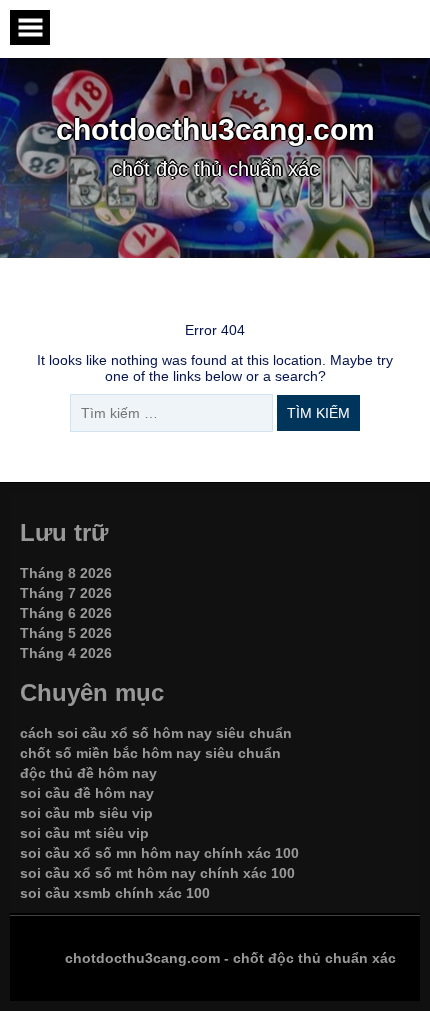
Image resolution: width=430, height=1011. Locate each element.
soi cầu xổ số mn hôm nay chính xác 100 (159, 853)
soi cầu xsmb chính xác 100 (115, 893)
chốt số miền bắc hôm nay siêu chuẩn (150, 753)
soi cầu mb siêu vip (86, 813)
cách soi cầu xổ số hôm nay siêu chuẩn (156, 733)
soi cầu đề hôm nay (87, 793)
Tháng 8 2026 (66, 573)
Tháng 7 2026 (66, 593)
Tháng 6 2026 (66, 613)
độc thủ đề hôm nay (88, 773)
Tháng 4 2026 (66, 653)
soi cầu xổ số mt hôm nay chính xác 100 (157, 873)
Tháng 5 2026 (66, 633)
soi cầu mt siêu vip (84, 833)
